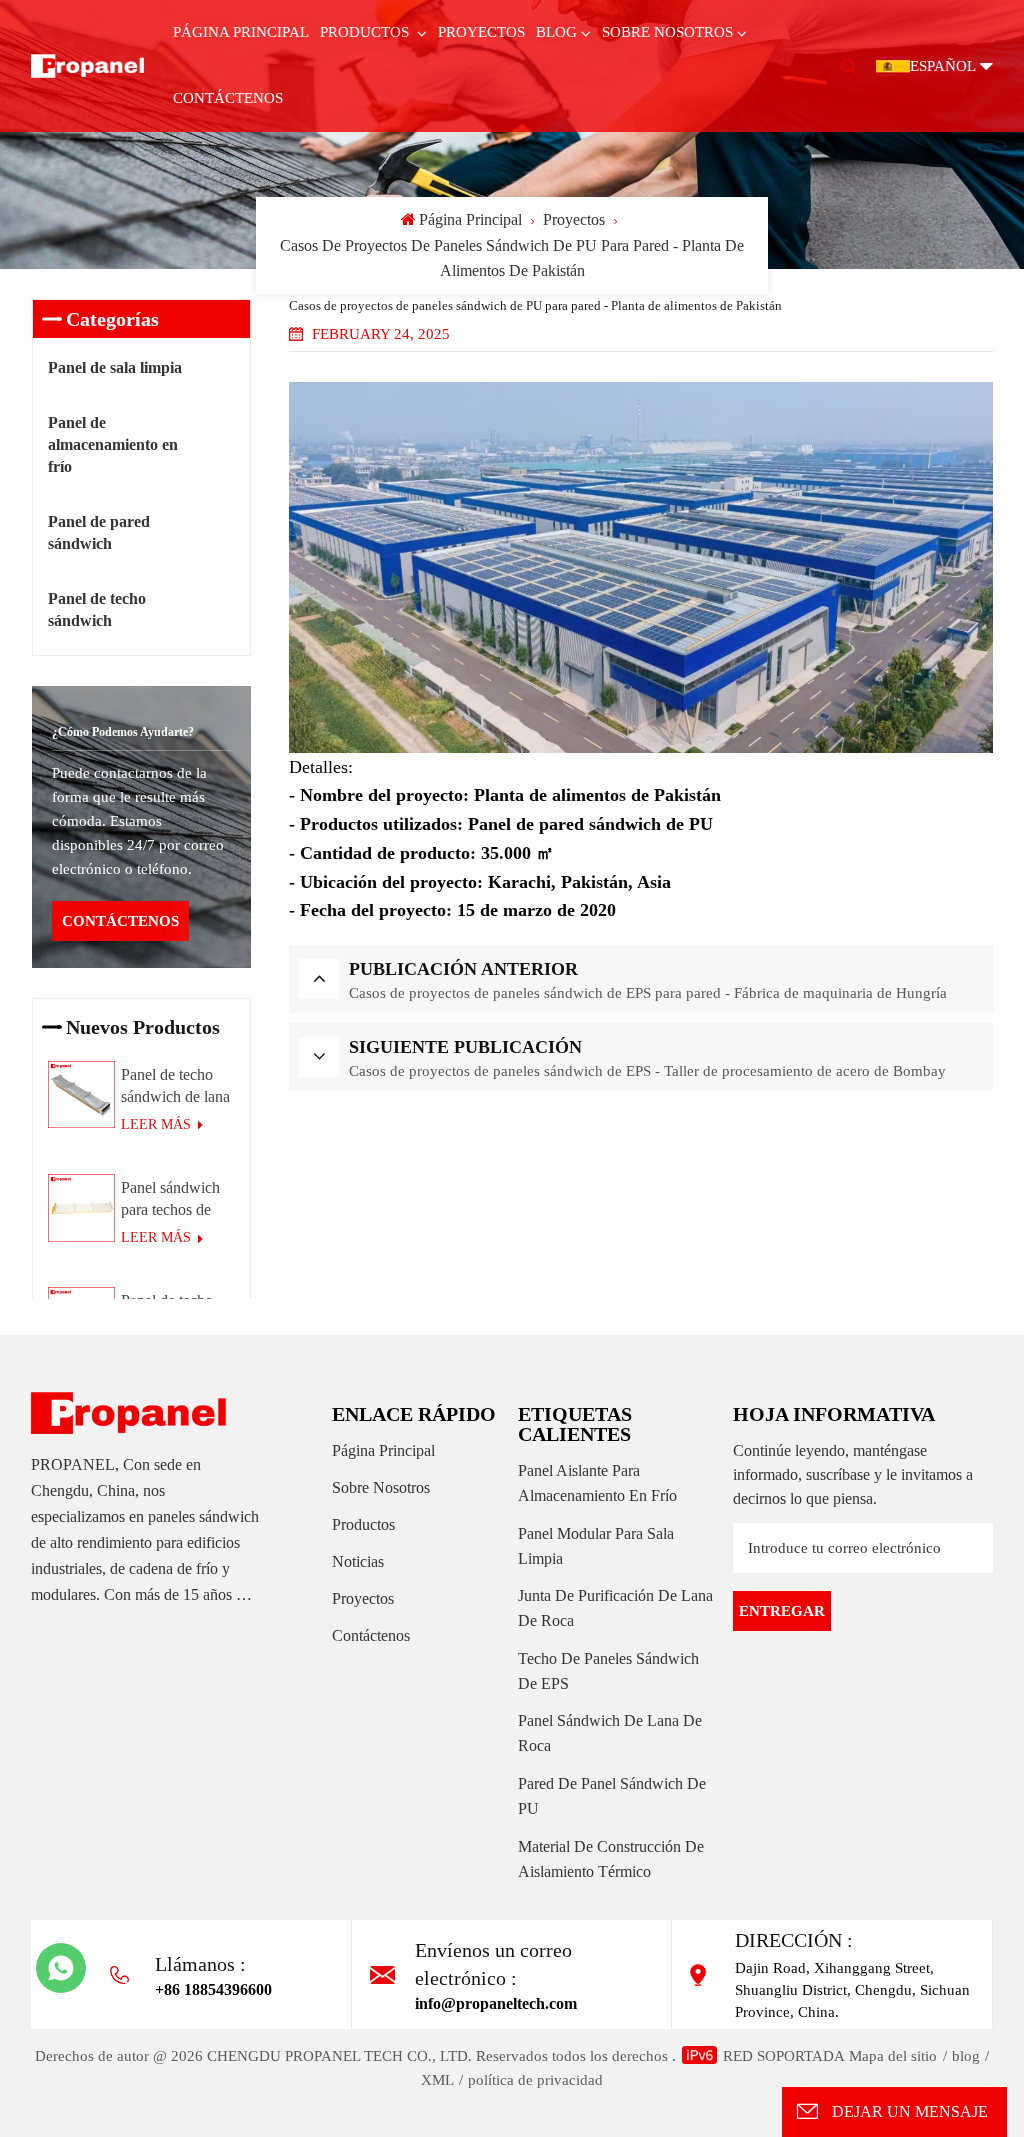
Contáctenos (228, 98)
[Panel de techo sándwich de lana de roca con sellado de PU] (82, 1095)
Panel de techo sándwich (97, 609)
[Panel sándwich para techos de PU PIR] (82, 1208)
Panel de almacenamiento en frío (113, 444)
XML (437, 2080)
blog (966, 2056)
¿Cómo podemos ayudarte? (123, 732)
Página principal (241, 32)
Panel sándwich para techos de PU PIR (170, 1200)
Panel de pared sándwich (99, 532)
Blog (556, 32)
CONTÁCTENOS (120, 921)
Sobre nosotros (667, 32)
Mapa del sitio (893, 2056)
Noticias (358, 1561)
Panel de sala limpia (115, 367)
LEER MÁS (158, 1124)
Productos (366, 32)
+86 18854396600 (213, 1989)
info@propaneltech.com (496, 2003)
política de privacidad (535, 2080)
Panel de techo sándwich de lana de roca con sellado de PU (175, 1087)
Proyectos (481, 32)
